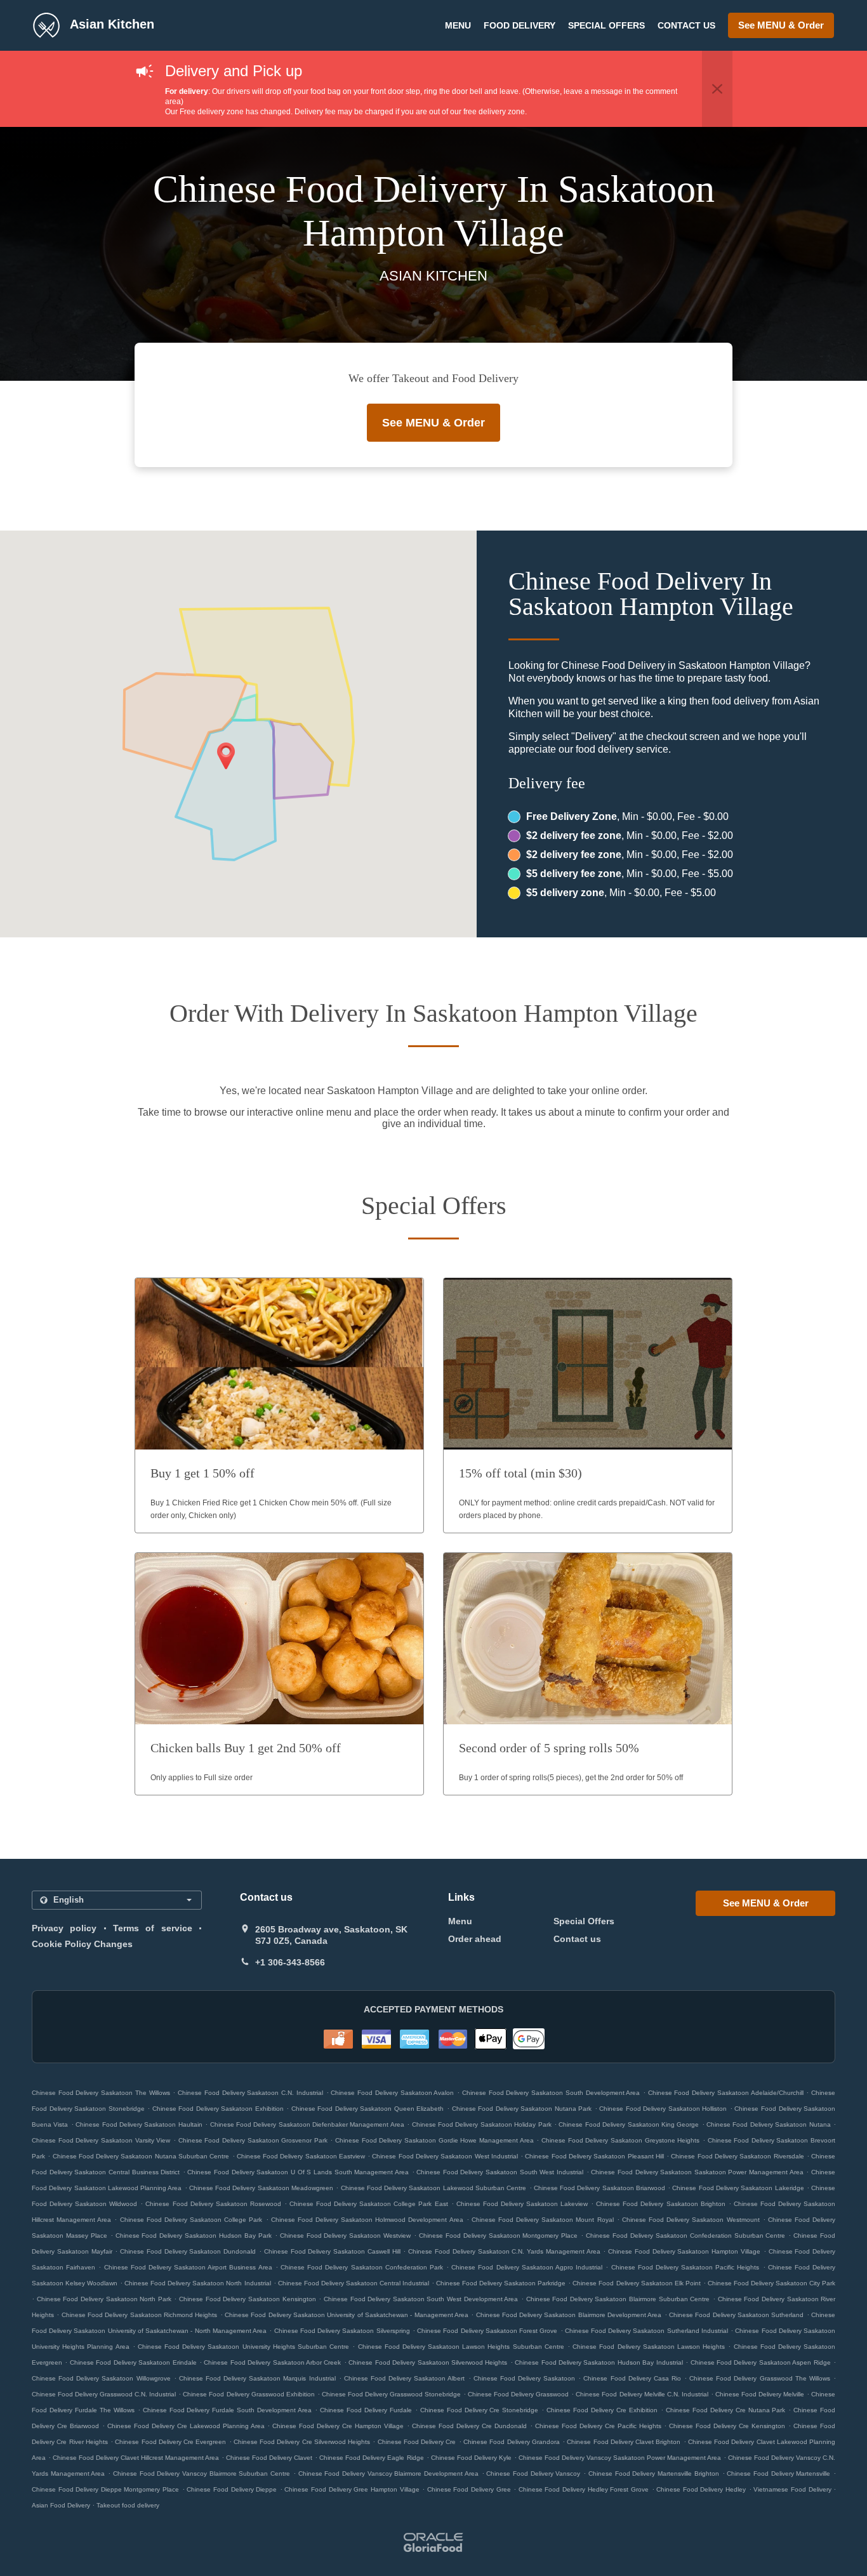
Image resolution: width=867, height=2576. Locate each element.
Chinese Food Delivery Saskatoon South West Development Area (421, 2299)
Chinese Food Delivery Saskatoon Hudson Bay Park (194, 2236)
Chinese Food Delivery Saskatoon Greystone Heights (620, 2140)
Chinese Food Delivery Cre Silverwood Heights (302, 2442)
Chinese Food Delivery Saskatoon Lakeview (522, 2204)
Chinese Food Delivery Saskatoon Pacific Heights (685, 2267)
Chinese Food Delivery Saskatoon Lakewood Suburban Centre (434, 2188)
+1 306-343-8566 (290, 1962)
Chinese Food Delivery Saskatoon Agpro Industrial (527, 2267)
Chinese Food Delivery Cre (417, 2442)
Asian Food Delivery (62, 2505)
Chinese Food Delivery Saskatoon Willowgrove (101, 2378)
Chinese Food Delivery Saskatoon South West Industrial (500, 2172)
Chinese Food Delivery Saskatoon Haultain (139, 2124)
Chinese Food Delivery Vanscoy (533, 2474)
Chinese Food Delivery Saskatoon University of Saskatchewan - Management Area (347, 2315)
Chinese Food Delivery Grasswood (518, 2394)
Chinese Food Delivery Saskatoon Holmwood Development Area (367, 2220)
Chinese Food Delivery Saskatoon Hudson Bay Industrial (599, 2362)
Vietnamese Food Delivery (793, 2489)
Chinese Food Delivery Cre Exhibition (602, 2410)
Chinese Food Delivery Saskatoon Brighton (660, 2204)
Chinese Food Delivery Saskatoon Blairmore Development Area (569, 2315)
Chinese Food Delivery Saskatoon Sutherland (736, 2315)
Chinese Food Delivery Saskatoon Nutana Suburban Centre (141, 2156)
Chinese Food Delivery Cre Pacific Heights (598, 2426)
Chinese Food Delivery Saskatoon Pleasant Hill (594, 2156)
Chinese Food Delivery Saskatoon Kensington (248, 2299)
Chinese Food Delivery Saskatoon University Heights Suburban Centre (243, 2347)
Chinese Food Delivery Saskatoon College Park (191, 2220)
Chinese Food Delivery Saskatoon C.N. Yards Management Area (504, 2251)
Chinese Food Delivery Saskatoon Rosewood (213, 2204)
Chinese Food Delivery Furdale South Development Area (228, 2410)
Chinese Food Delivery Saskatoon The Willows (101, 2093)
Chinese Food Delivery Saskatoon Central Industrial (354, 2283)
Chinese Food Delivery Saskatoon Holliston (663, 2109)
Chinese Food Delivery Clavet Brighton (624, 2442)
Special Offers (606, 25)
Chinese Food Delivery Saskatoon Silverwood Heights (428, 2362)
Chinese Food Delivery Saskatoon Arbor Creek (272, 2362)
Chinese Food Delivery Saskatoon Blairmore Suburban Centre (618, 2299)
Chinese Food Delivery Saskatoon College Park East (369, 2204)
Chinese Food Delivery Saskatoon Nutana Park (522, 2109)
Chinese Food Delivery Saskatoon (524, 2378)
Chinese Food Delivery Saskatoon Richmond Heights (140, 2315)
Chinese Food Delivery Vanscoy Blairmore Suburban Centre (202, 2474)
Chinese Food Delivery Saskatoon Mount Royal (543, 2220)
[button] (717, 89)
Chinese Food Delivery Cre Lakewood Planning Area (186, 2426)
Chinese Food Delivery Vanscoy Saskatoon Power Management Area (620, 2458)
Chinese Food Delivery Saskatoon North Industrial (197, 2283)
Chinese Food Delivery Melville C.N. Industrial (642, 2394)
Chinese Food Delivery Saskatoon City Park (771, 2283)
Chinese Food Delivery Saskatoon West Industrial (445, 2156)
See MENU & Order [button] (781, 25)
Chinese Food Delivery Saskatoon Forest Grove (487, 2331)
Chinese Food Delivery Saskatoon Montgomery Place (498, 2236)
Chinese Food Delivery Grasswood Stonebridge (391, 2394)
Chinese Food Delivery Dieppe (232, 2489)
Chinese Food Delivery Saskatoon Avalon (392, 2093)
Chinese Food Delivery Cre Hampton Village (338, 2426)
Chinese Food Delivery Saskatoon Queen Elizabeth (368, 2109)
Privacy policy (64, 1928)
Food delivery (520, 25)
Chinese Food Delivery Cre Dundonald (469, 2426)
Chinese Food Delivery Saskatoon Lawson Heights (649, 2347)
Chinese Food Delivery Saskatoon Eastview (301, 2156)
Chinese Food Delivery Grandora (512, 2442)
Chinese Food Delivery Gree (469, 2489)
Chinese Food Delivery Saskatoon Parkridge (501, 2283)
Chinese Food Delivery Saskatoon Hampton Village (684, 2251)
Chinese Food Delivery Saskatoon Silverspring (342, 2331)
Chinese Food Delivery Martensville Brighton (654, 2474)
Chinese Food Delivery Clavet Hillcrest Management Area (136, 2458)
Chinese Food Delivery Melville (760, 2394)
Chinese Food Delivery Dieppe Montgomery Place (105, 2489)
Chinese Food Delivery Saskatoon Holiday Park (482, 2124)
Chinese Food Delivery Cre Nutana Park (726, 2410)
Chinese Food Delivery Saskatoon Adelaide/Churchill (726, 2093)
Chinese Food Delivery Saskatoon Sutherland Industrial (646, 2331)
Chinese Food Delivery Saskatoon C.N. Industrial (250, 2093)
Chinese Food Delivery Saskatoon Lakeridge (738, 2188)
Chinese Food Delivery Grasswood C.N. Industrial (104, 2394)
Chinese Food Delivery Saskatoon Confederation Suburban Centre (685, 2236)
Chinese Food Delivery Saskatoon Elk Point (636, 2283)
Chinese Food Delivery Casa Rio (632, 2378)
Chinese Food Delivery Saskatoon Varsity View (101, 2140)
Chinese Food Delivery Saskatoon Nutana (769, 2124)
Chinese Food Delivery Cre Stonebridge (480, 2410)
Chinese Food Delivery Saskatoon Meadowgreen (261, 2188)
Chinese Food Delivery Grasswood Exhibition (248, 2394)
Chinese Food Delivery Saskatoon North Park (104, 2299)
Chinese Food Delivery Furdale (366, 2410)
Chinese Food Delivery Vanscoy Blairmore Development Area (388, 2474)
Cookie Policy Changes (82, 1944)
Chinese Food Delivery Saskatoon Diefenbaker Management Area (307, 2124)
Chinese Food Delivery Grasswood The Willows (760, 2378)
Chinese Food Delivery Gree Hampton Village (352, 2489)
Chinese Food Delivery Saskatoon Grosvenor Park (253, 2140)
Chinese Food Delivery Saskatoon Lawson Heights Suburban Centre (461, 2347)
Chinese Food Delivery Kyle (471, 2458)
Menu (458, 25)
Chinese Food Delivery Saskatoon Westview (346, 2236)
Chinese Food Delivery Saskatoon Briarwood (599, 2188)
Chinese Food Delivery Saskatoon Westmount (691, 2220)
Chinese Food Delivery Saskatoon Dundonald (188, 2251)
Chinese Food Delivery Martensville (778, 2474)
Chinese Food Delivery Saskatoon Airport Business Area (188, 2267)
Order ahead (475, 1939)
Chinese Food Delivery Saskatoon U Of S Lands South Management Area (298, 2172)
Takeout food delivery (128, 2505)
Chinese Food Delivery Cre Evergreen (170, 2442)
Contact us (686, 25)
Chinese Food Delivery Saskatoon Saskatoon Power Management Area (697, 2172)
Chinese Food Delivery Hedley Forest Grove (584, 2489)
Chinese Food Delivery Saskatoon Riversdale (737, 2156)
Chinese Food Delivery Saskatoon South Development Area (551, 2093)
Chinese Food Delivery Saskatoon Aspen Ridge (761, 2362)
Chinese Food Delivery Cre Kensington (727, 2426)
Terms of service (153, 1928)
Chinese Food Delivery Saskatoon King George (629, 2124)
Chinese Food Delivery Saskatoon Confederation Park (362, 2267)
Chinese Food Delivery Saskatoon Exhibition (218, 2109)
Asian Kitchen (110, 24)
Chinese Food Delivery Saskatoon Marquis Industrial (257, 2378)
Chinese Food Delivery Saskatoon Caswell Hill (332, 2251)
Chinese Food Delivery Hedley (701, 2489)
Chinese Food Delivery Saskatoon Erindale (133, 2362)
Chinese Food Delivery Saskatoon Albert (405, 2378)
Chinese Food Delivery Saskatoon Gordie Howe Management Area (434, 2140)
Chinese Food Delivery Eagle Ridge (371, 2458)
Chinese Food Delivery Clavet (269, 2458)
